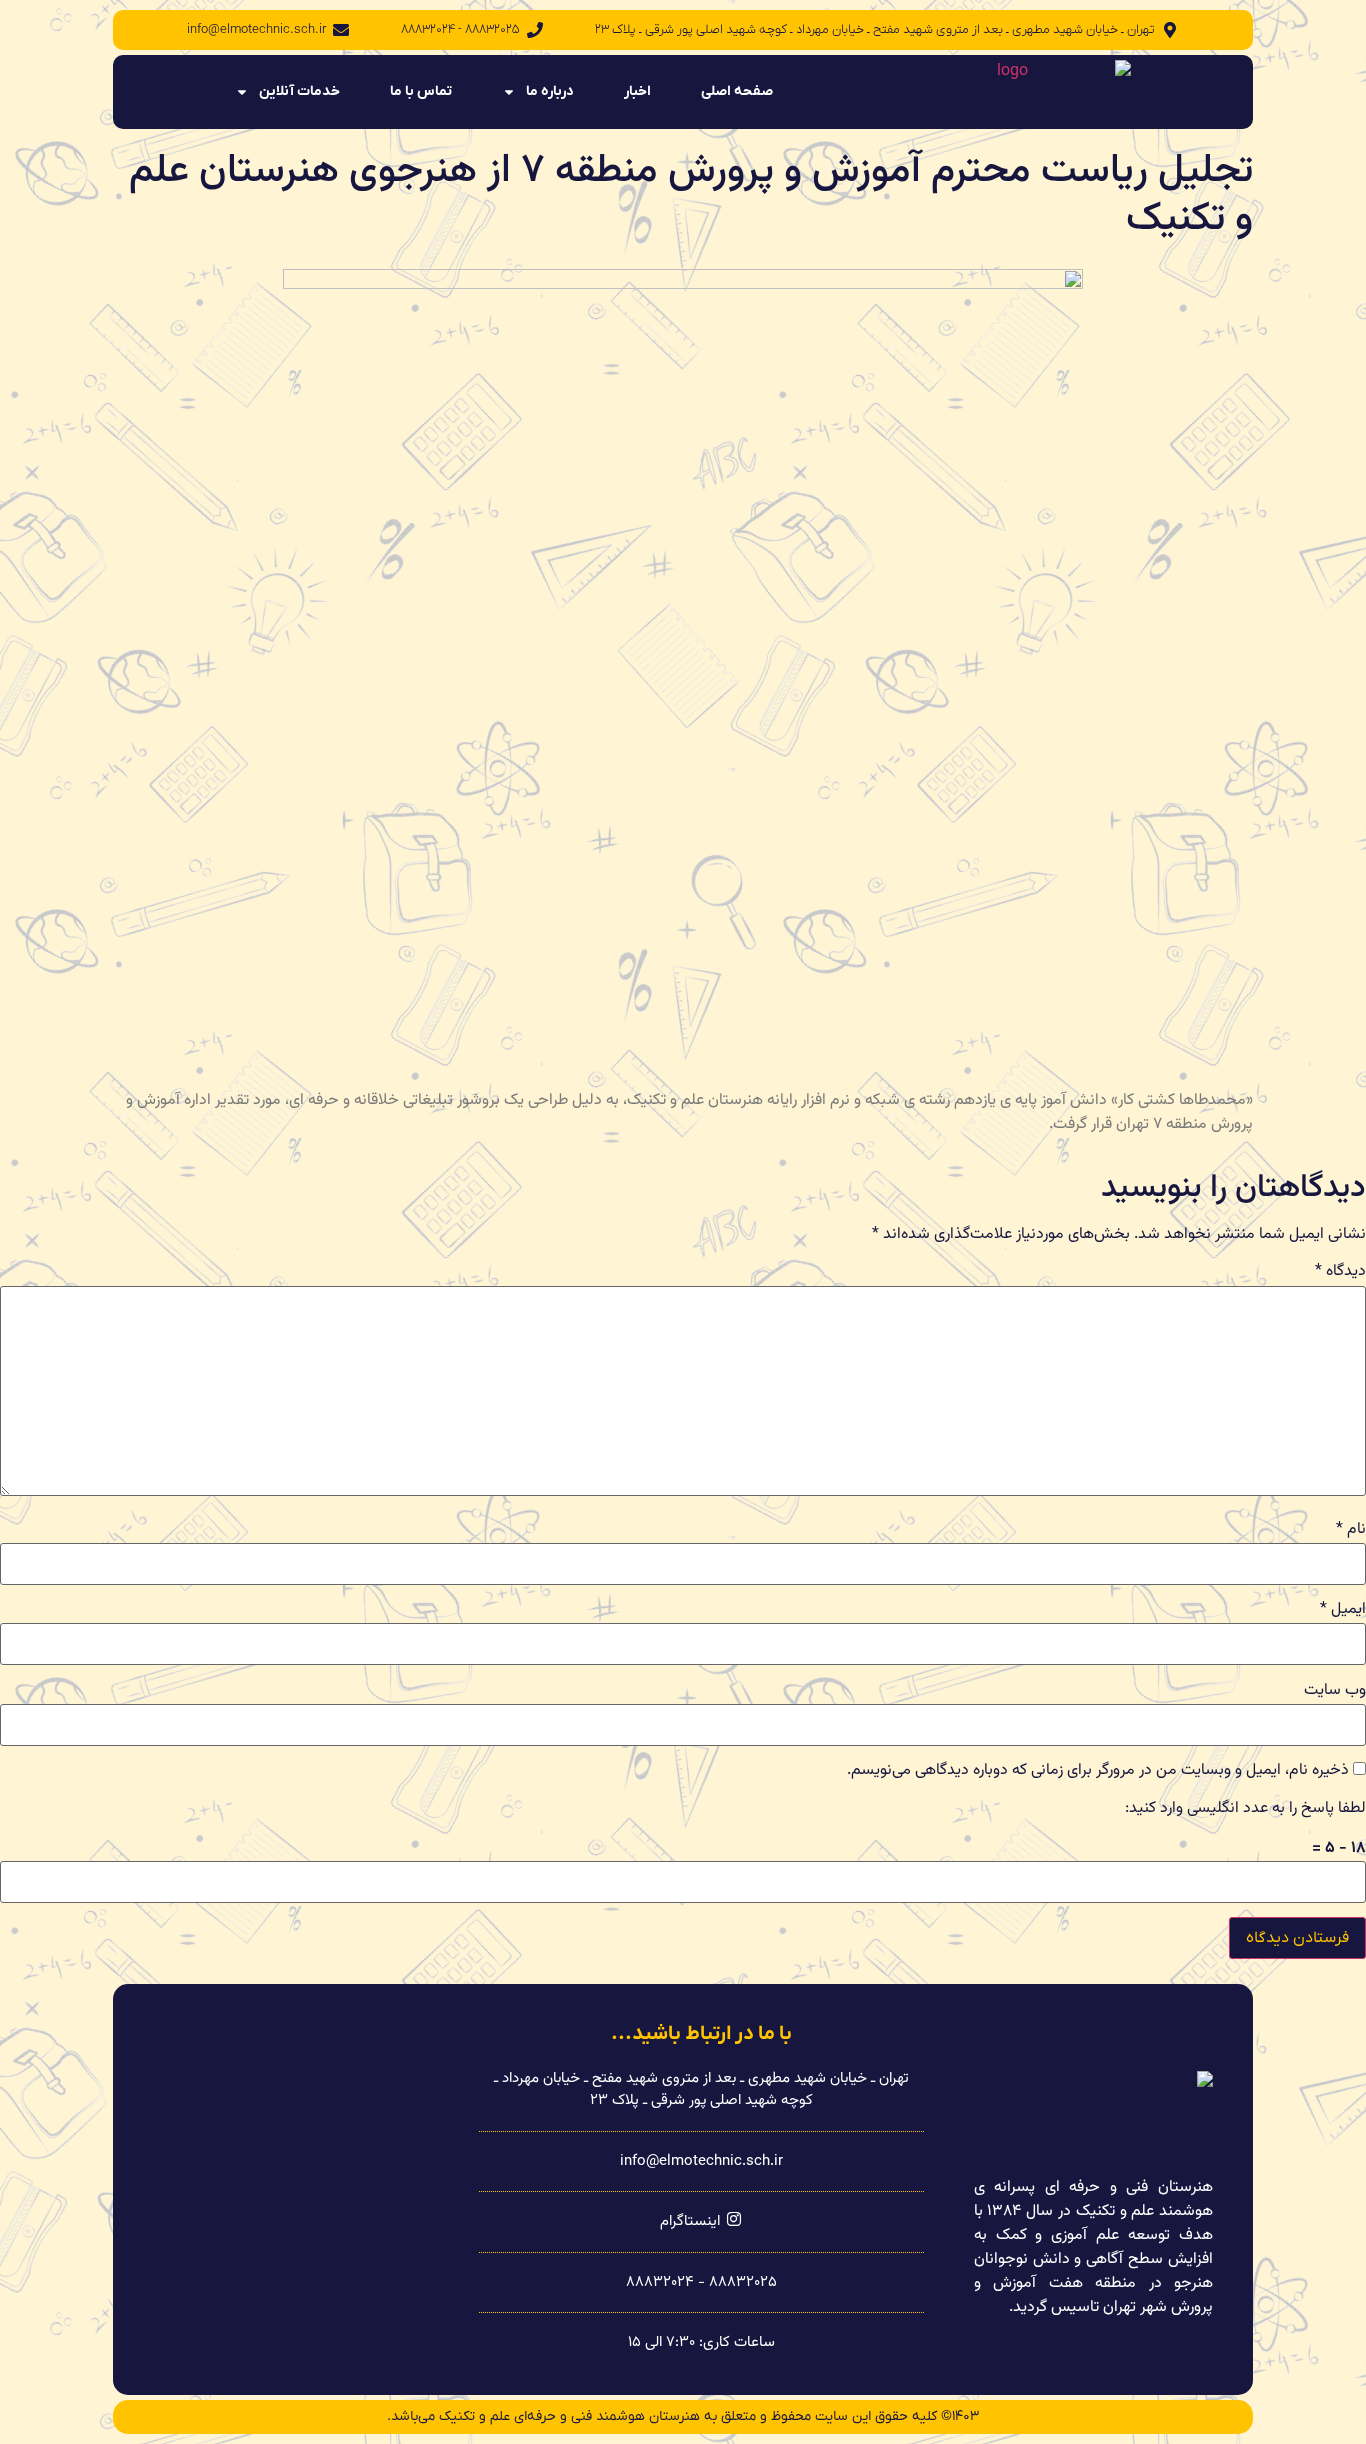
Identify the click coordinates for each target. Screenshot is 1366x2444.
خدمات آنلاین (299, 91)
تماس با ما (421, 91)
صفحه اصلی (737, 91)
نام (1351, 1530)
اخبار (637, 91)
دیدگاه (1340, 1272)
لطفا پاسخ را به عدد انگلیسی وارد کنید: (1245, 1809)
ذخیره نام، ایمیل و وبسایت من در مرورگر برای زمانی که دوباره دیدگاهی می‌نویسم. (1098, 1771)
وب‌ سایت (1335, 1691)
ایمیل (1343, 1610)
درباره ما (550, 91)
